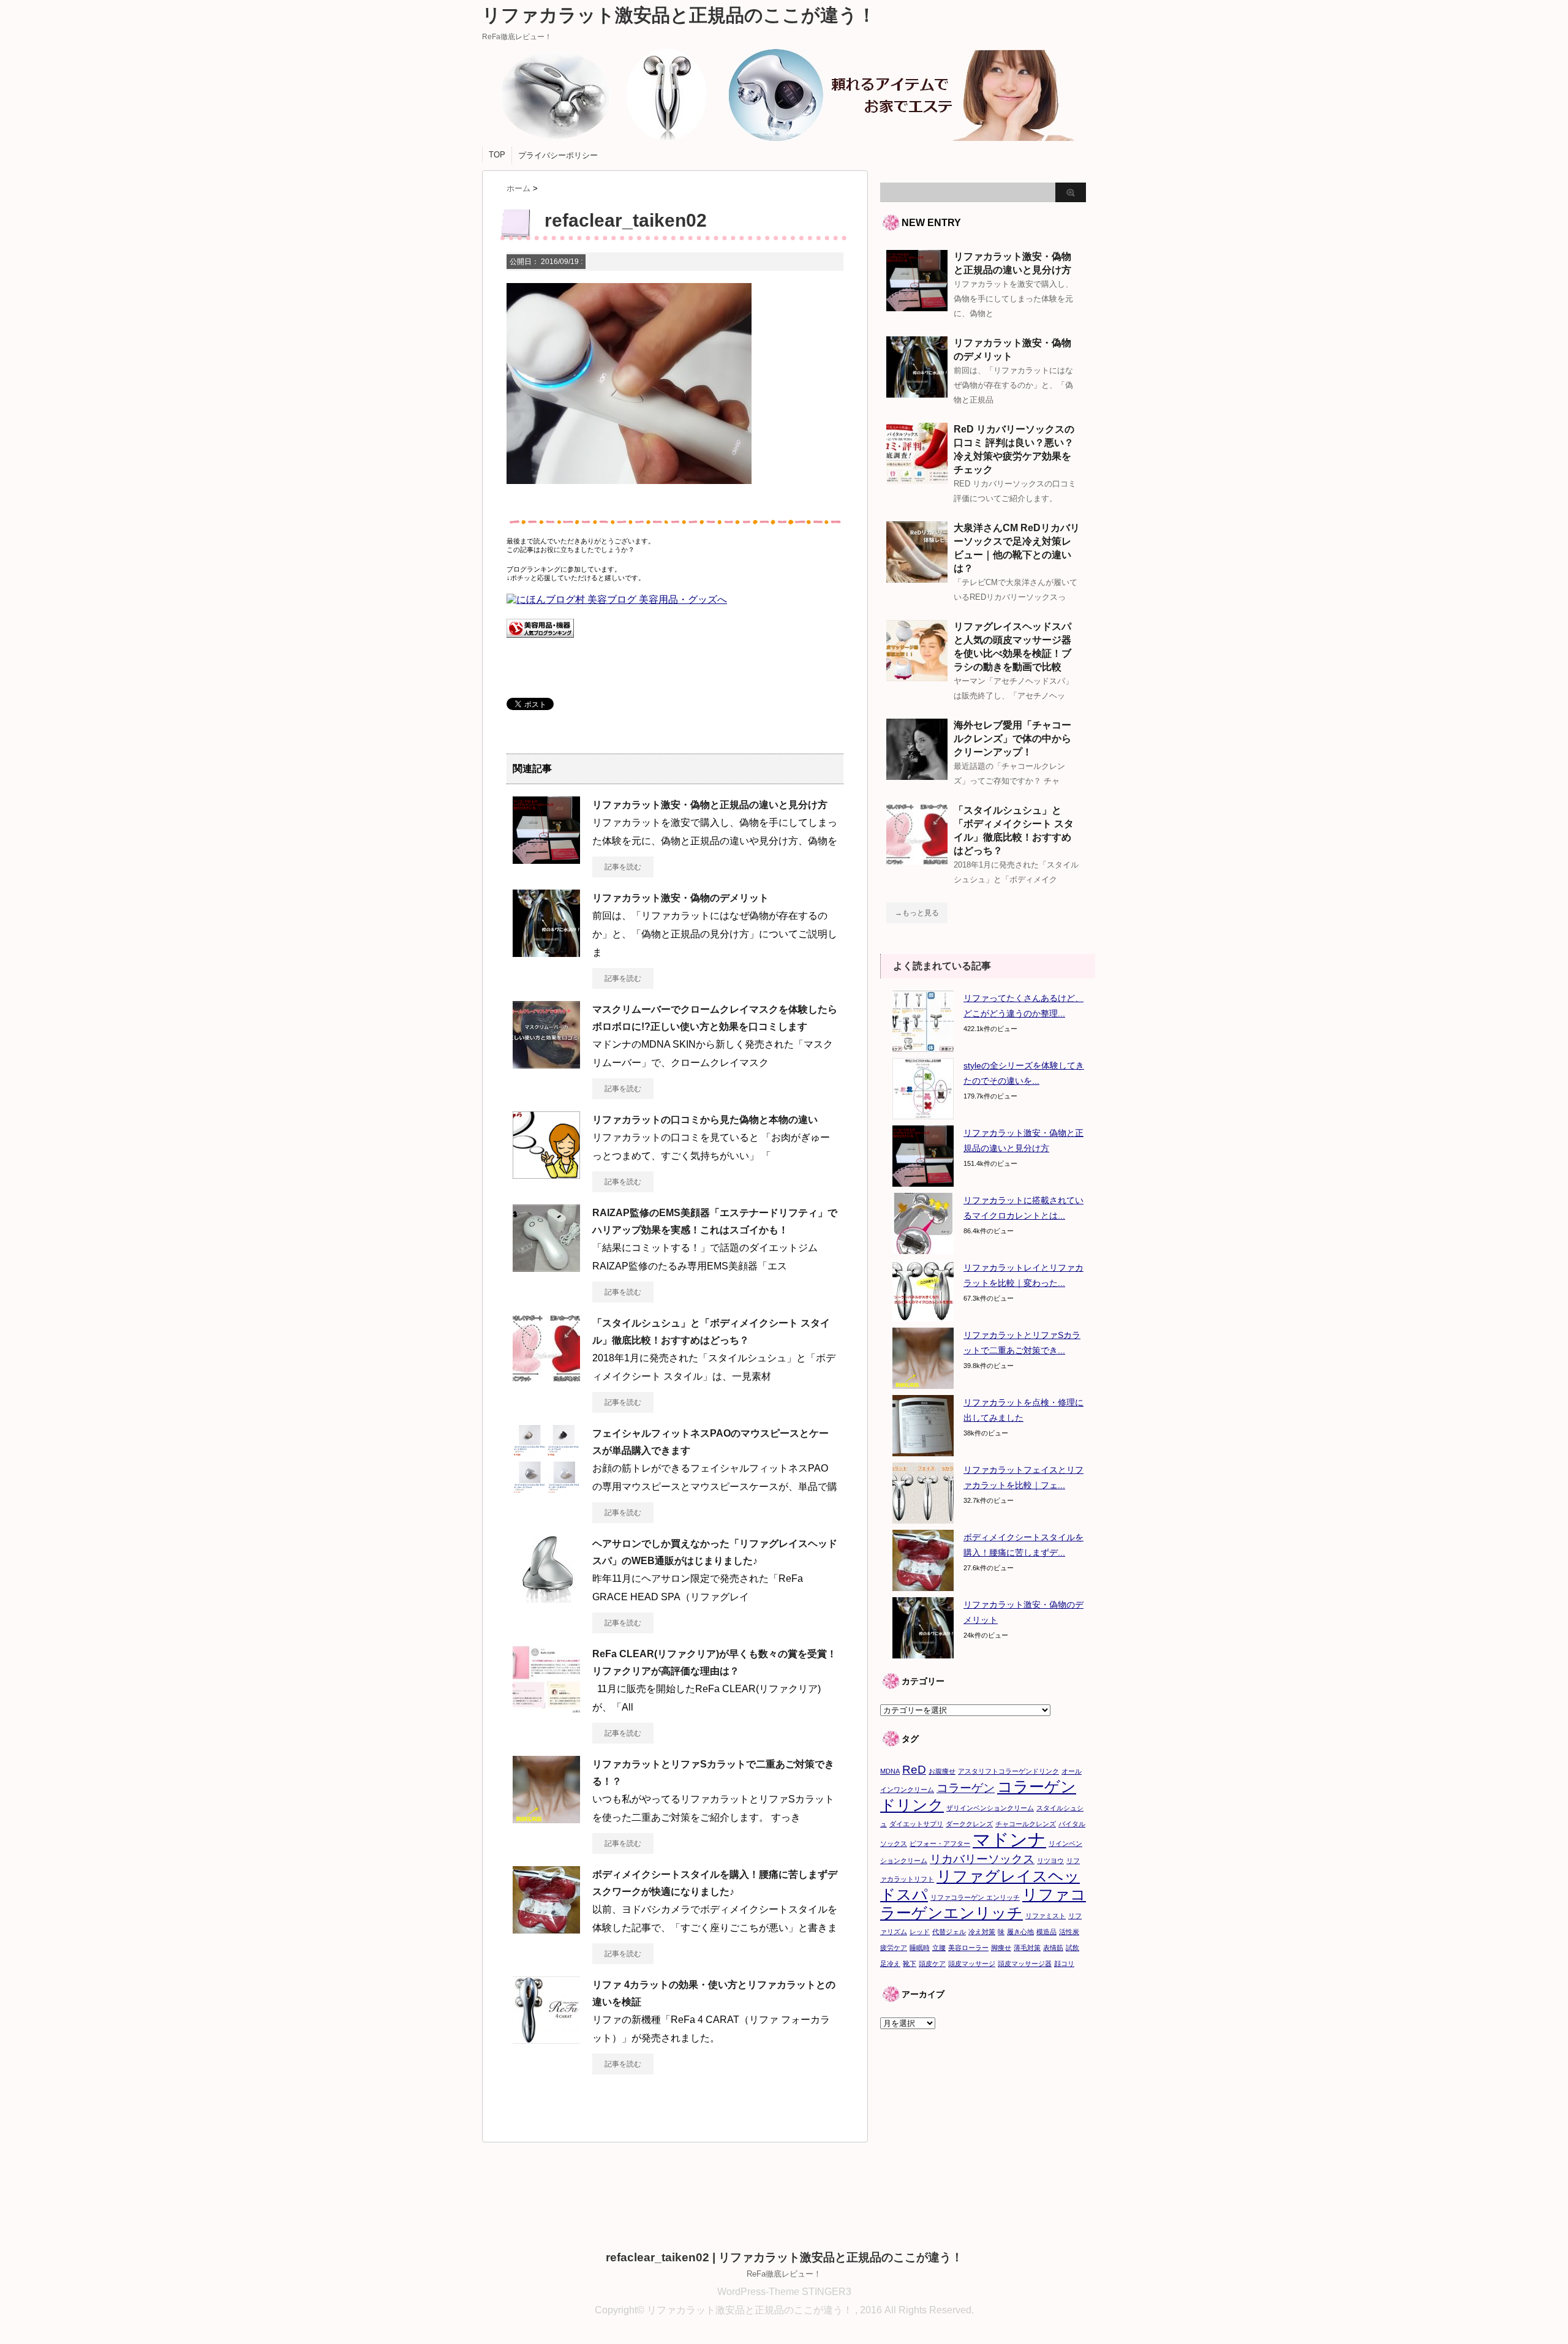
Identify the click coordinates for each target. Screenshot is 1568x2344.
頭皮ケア (932, 1964)
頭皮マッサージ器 (1025, 1964)
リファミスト (1046, 1916)
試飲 (1072, 1948)
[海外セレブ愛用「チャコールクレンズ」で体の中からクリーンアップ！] (917, 775)
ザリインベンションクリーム (990, 1808)
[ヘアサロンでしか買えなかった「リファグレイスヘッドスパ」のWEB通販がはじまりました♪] (546, 1598)
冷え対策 (982, 1932)
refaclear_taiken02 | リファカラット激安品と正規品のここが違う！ (784, 2257)
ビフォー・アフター (940, 1843)
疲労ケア (894, 1948)
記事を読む (623, 867)
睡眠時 (920, 1948)
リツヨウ (1050, 1861)
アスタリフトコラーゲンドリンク (1008, 1771)
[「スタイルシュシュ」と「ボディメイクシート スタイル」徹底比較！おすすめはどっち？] (546, 1377)
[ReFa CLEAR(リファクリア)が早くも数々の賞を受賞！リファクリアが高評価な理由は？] (546, 1708)
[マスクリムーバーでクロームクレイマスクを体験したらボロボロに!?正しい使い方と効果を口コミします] (546, 1064)
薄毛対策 (1027, 1948)
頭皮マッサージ (972, 1964)
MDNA (890, 1771)
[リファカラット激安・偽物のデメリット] (546, 952)
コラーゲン (966, 1788)
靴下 (910, 1964)
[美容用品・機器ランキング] (540, 644)
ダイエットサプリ (916, 1824)
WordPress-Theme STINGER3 (784, 2292)
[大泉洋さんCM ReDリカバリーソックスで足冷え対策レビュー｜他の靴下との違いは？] (917, 578)
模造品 (1046, 1932)
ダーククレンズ (969, 1824)
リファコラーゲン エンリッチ (975, 1897)
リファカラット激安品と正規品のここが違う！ (679, 15)
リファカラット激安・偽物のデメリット (680, 898)
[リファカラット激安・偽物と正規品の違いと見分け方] (546, 859)
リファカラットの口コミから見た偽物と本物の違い (705, 1120)
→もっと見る (917, 913)
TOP (497, 155)
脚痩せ (1001, 1948)
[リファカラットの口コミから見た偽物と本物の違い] (546, 1174)
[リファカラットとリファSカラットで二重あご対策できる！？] (546, 1818)
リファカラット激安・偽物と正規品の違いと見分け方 (710, 805)
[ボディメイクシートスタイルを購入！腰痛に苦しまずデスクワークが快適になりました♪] (546, 1929)
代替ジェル (949, 1932)
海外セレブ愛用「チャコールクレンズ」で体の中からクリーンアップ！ (1012, 739)
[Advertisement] (983, 2121)
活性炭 (1069, 1932)
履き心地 (1020, 1932)
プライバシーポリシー (558, 155)
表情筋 (1053, 1948)
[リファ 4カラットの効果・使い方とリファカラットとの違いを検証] (546, 2039)
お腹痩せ (942, 1771)
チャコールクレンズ (1026, 1824)
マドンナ (1009, 1839)
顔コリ (1064, 1964)
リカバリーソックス (982, 1859)
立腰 (939, 1948)
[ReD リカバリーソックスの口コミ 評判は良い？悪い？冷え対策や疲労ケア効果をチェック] (917, 479)
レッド (920, 1932)
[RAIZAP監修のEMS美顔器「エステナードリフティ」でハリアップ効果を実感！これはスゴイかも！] (546, 1267)
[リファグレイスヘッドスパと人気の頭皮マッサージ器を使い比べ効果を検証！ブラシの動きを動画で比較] (917, 676)
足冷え (890, 1964)
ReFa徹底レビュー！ (784, 2274)
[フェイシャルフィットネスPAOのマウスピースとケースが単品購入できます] (546, 1488)
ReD (914, 1770)
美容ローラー (968, 1948)
